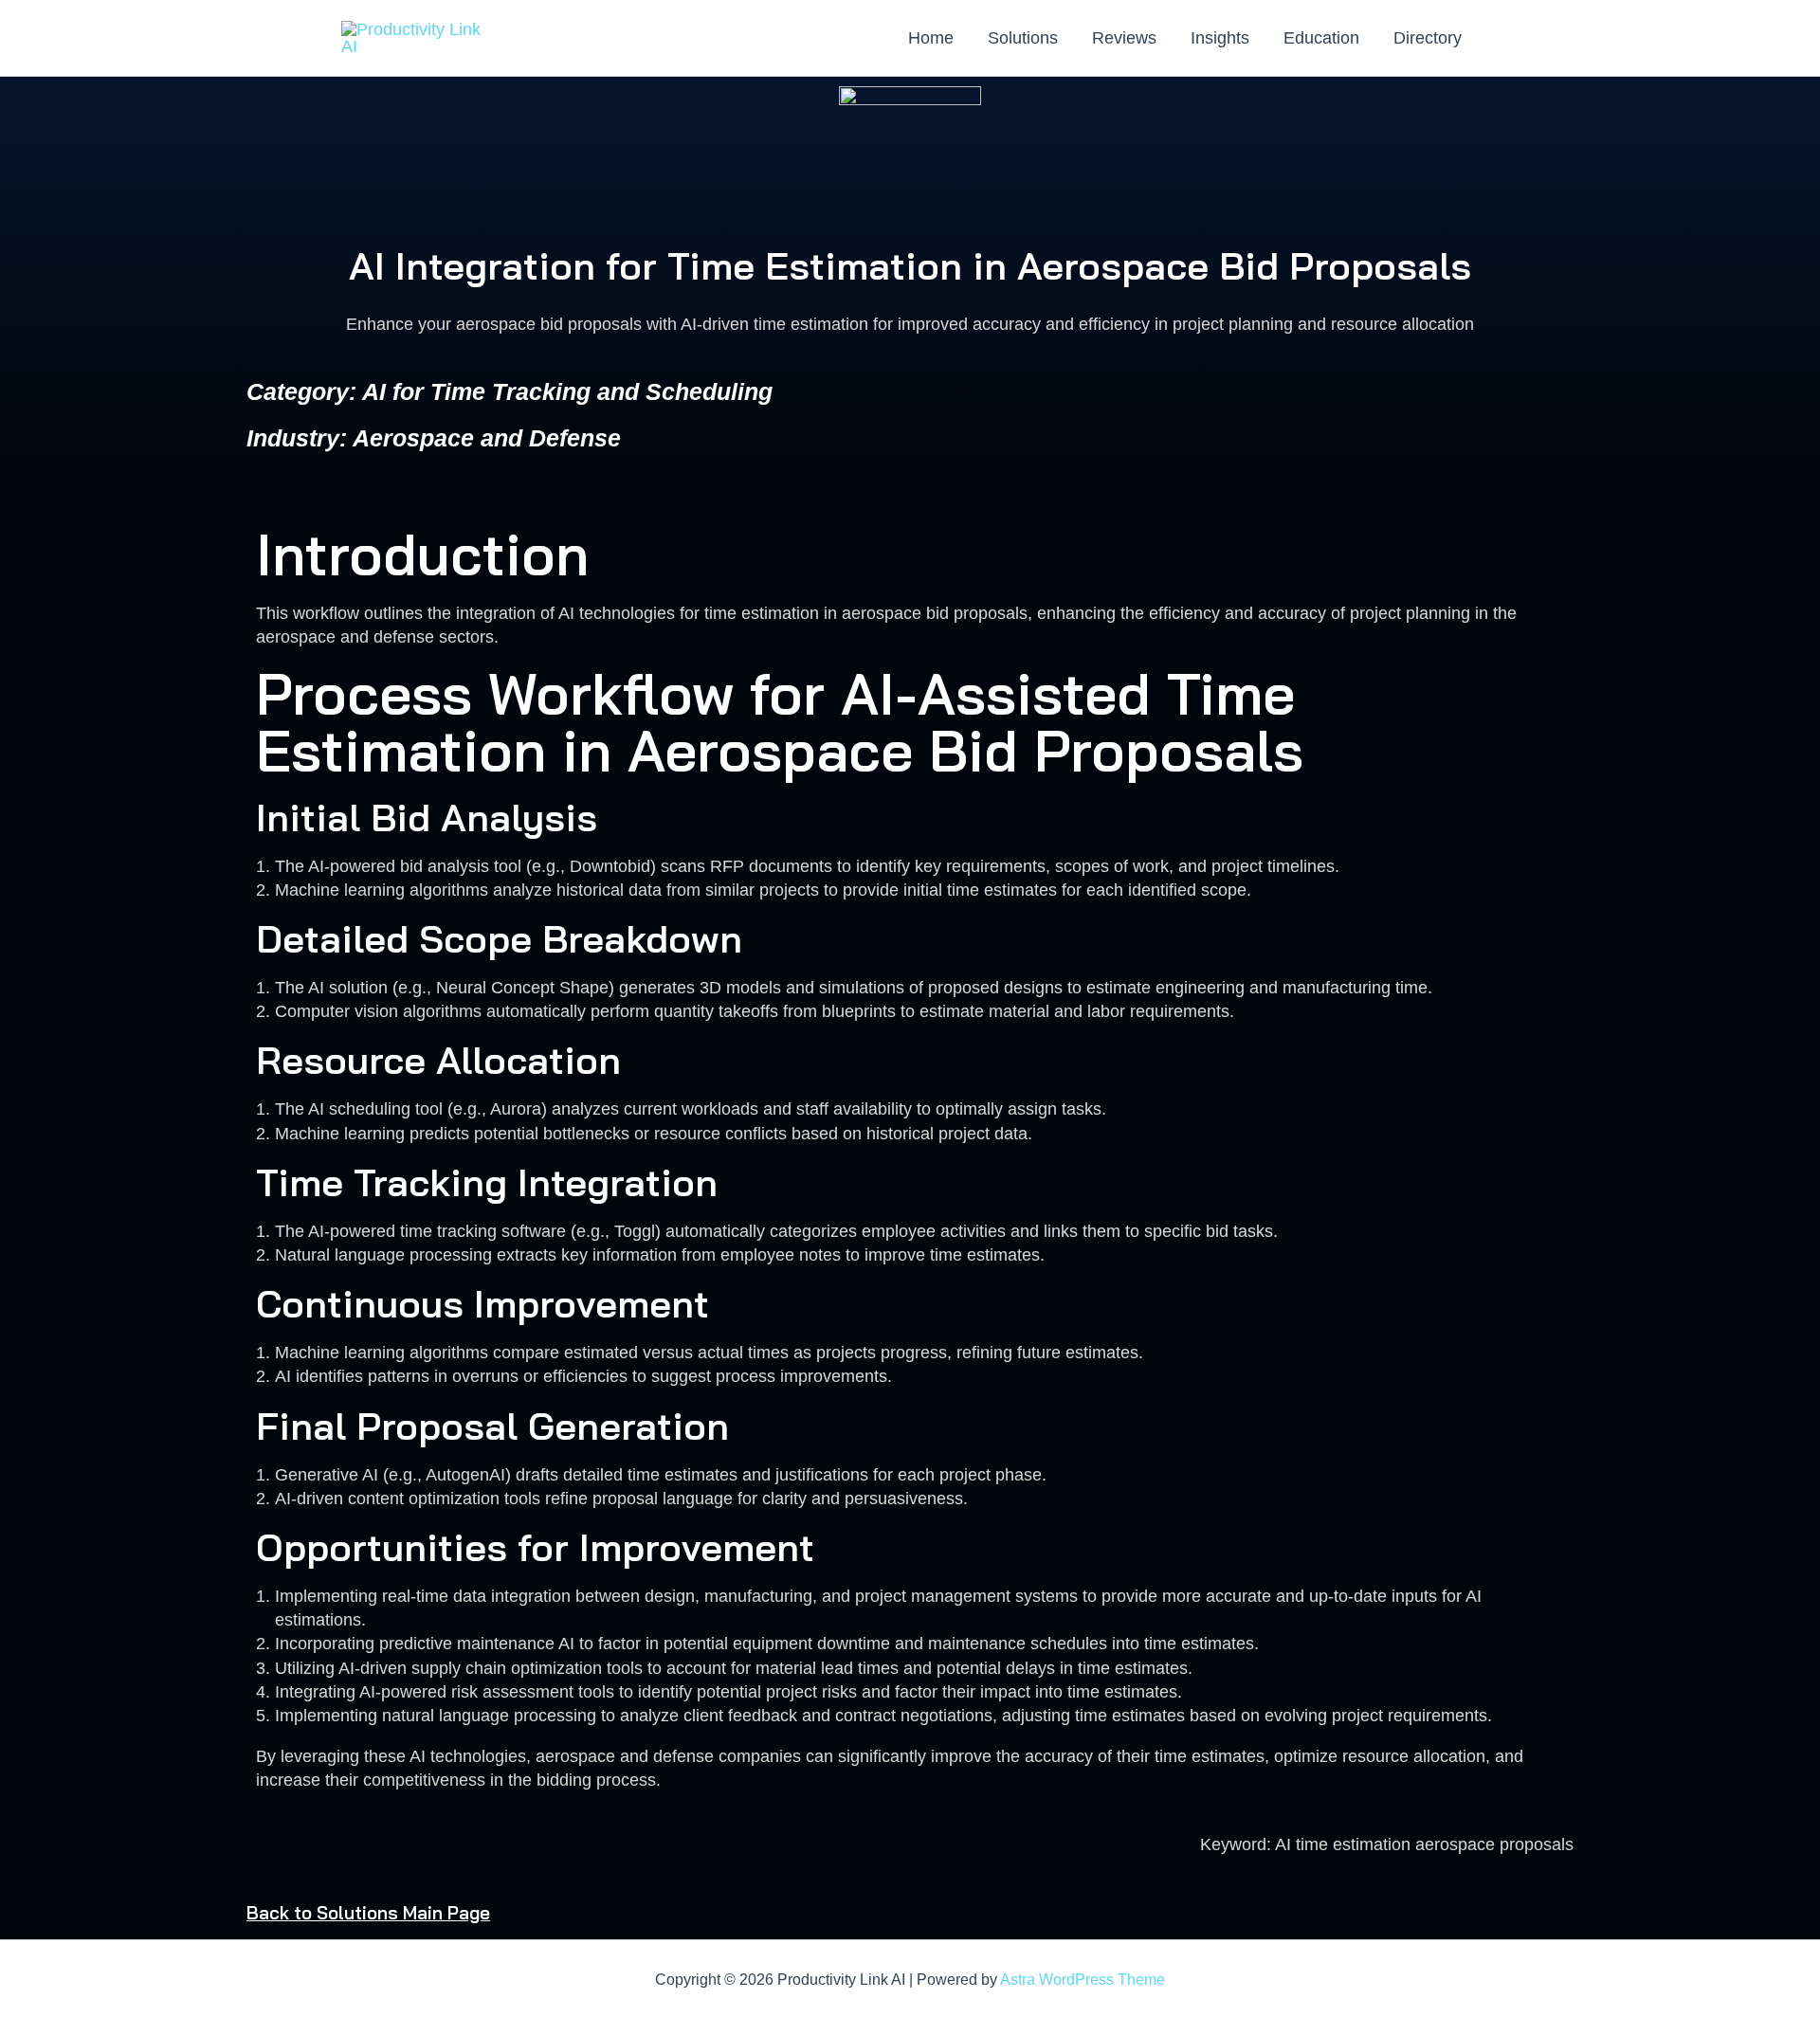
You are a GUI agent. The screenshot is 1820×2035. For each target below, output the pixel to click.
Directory (1428, 38)
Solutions (1023, 38)
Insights (1220, 38)
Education (1321, 38)
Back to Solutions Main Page (368, 1913)
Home (931, 38)
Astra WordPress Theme (1083, 1980)
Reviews (1124, 38)
